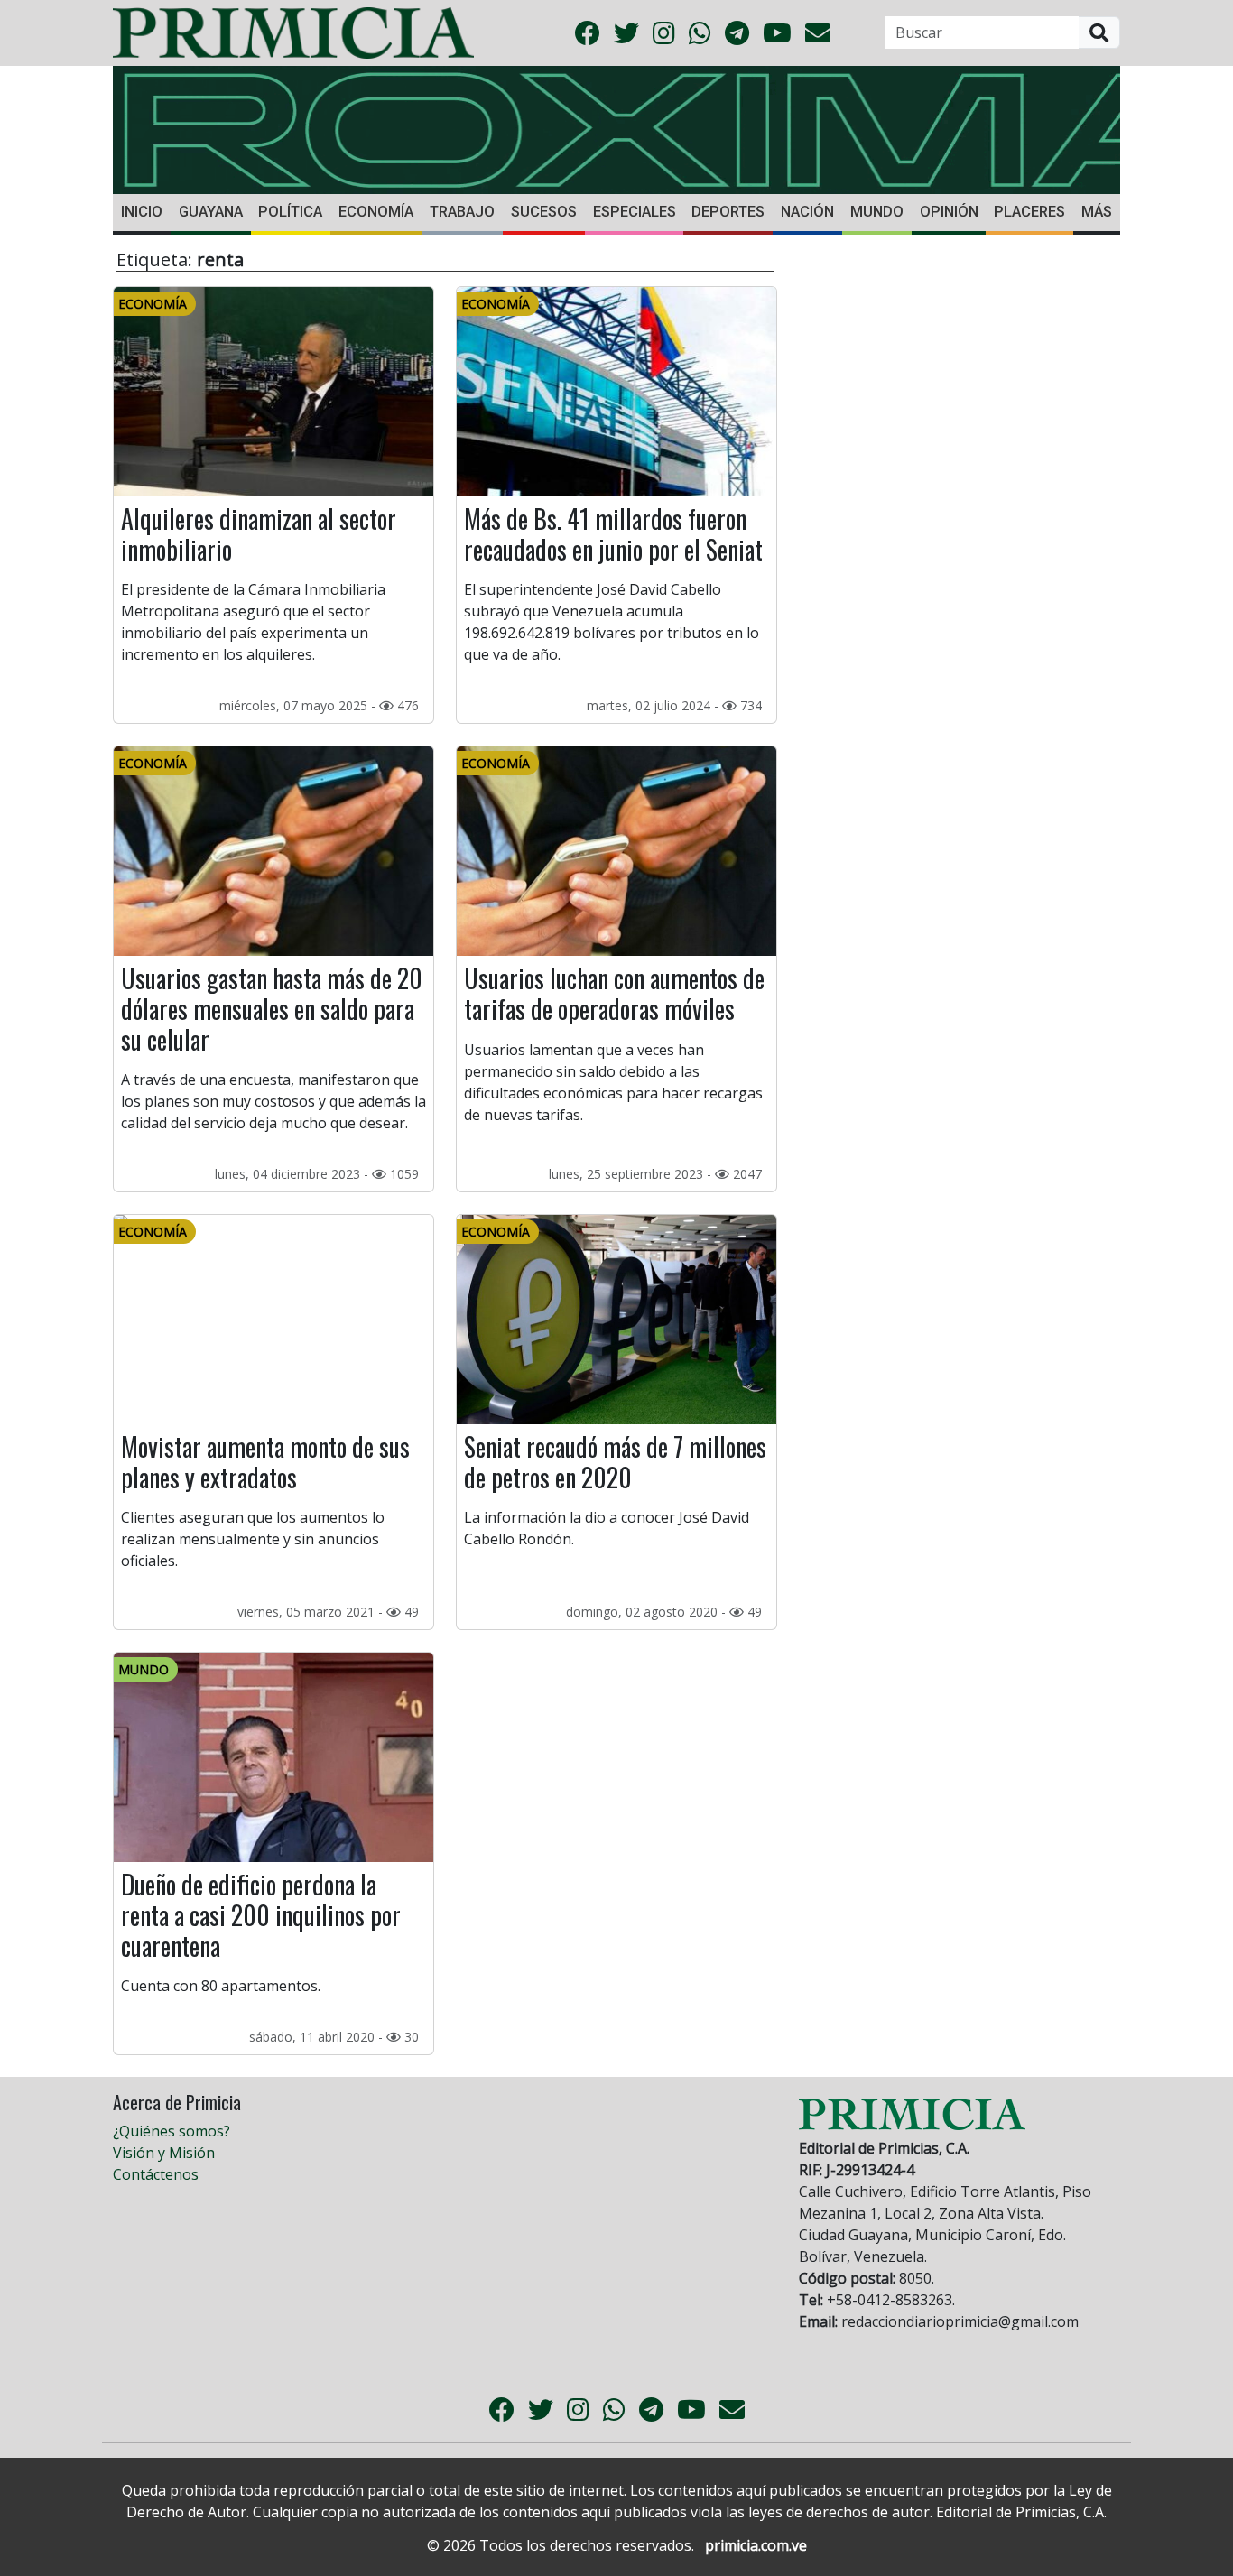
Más (1097, 212)
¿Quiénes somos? (172, 2131)
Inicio (142, 212)
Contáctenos (156, 2174)
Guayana (211, 212)
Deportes (728, 212)
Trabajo (462, 212)
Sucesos (544, 212)
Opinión (949, 212)
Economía (376, 212)
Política (290, 212)
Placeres (1029, 212)
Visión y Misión (164, 2153)
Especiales (635, 212)
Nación (807, 212)
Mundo (877, 212)
